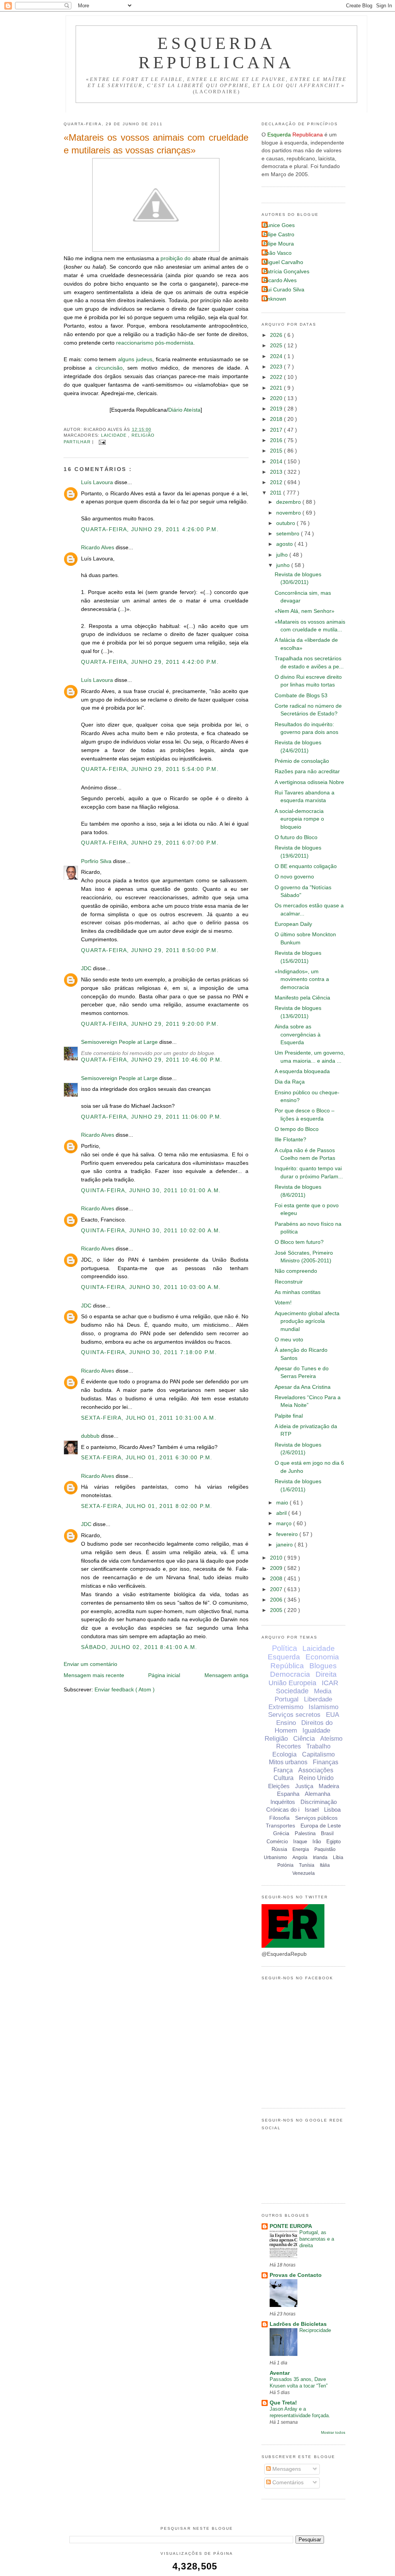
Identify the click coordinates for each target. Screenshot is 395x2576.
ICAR (330, 1683)
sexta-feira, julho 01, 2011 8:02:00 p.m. (147, 1506)
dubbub (91, 1436)
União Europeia (292, 1683)
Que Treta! (283, 2403)
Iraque (300, 1842)
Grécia (281, 1833)
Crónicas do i (283, 1810)
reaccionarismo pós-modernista (155, 343)
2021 (277, 388)
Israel (312, 1810)
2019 (277, 409)
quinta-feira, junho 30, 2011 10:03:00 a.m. (151, 1287)
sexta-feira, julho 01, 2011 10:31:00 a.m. (149, 1418)
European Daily (293, 924)
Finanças (326, 1762)
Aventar (280, 2373)
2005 (277, 1610)
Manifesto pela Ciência (302, 998)
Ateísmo (331, 1739)
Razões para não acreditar (307, 771)
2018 (277, 419)
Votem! (283, 1303)
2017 (277, 430)
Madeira (329, 1786)
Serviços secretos (294, 1715)
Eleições (279, 1786)
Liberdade (318, 1699)
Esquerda (284, 1657)
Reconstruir (289, 1282)
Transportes (280, 1826)
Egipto (333, 1842)
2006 (277, 1600)
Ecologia (284, 1754)
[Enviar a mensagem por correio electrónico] (101, 442)
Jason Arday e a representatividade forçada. (300, 2412)
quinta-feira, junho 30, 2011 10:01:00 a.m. (151, 1190)
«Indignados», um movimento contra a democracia (302, 979)
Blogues (323, 1666)
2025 (277, 346)
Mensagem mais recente (94, 1675)
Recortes (289, 1746)
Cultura (284, 1778)
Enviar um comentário (90, 1664)
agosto (285, 544)
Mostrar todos (333, 2432)
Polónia (285, 1865)
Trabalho (318, 1746)
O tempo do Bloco (297, 1129)
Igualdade (316, 1731)
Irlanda (320, 1858)
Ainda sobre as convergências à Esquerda (298, 1035)
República (287, 1666)
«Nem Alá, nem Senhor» (305, 611)
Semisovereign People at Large (120, 1042)
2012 (277, 482)
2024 (277, 356)
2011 (277, 493)
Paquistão (325, 1849)
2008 (277, 1579)
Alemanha (317, 1794)
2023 (277, 367)
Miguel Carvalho (283, 262)
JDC (87, 968)
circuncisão (109, 368)
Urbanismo (275, 1858)
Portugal (287, 1699)
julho (283, 555)
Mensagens (286, 2469)
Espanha (288, 1794)
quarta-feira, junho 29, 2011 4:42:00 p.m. (150, 662)
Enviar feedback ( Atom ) (125, 1690)
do (187, 258)
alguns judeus (135, 359)
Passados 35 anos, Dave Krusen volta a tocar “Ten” (299, 2383)
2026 (277, 335)
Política (284, 1648)
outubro (286, 523)
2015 (277, 451)
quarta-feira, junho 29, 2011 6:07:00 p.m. (150, 843)
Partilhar (78, 442)
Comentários (287, 2483)
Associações (316, 1770)
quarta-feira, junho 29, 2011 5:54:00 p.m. (150, 769)
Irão (317, 1842)
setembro (289, 534)
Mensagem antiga (226, 1675)
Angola (300, 1858)
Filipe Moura (279, 244)
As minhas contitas (298, 1292)
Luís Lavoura (98, 482)
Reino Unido (316, 1778)
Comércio (277, 1842)
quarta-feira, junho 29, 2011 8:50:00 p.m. (150, 950)
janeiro (285, 1545)
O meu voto (289, 1340)
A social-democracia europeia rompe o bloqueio (299, 819)
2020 (277, 398)
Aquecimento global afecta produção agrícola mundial (307, 1321)
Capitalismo (318, 1754)
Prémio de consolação (302, 761)
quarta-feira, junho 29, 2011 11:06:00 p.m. (151, 1117)
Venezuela (304, 1873)
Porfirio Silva (97, 861)
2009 (277, 1568)
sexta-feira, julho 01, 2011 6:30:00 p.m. (147, 1458)
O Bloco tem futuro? (299, 1242)
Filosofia (279, 1818)
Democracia (290, 1674)
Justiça (304, 1786)
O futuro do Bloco (296, 837)
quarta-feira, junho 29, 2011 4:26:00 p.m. (150, 529)
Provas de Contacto (296, 2275)
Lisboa (332, 1810)
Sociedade (292, 1691)
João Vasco (278, 253)
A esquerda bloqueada (302, 1071)
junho (284, 565)
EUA (333, 1715)
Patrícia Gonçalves (286, 272)
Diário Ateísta (184, 410)
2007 (277, 1589)
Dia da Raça (290, 1082)
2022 (277, 377)
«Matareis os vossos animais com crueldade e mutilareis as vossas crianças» (156, 144)
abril (282, 1513)
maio (283, 1503)
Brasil (327, 1833)
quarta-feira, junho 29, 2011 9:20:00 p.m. (150, 1024)
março (285, 1524)
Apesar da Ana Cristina (303, 1387)
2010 (277, 1558)
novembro (289, 513)
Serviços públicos (316, 1818)
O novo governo (294, 877)
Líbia (338, 1858)
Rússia (279, 1849)
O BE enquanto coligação (306, 866)
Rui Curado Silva (284, 290)
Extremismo (286, 1707)
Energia (301, 1849)
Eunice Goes (279, 225)
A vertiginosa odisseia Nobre (309, 782)
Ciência (304, 1739)
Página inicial (164, 1675)
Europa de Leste (321, 1826)
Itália (325, 1865)
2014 (277, 462)
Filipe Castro (279, 235)
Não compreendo (296, 1271)
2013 (277, 472)
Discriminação (319, 1802)
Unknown (275, 299)
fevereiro (288, 1534)
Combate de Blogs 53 (301, 696)
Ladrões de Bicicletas (298, 2324)
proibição (172, 258)
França (283, 1770)
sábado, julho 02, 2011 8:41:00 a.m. (139, 1647)
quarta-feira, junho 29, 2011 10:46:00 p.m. (152, 1060)
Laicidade (115, 435)
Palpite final (289, 1416)
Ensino (286, 1723)
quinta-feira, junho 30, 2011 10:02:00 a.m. (151, 1231)
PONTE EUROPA (291, 2226)
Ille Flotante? (290, 1140)
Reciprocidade (315, 2330)
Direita (326, 1674)
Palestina (305, 1833)
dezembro (289, 502)
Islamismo (323, 1707)
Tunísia (307, 1865)
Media (323, 1691)
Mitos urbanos (288, 1762)
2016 (277, 440)
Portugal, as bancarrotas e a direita (317, 2239)
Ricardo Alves (98, 548)
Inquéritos (283, 1802)
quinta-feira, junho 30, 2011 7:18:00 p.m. (149, 1352)
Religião (143, 435)
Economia (322, 1657)
